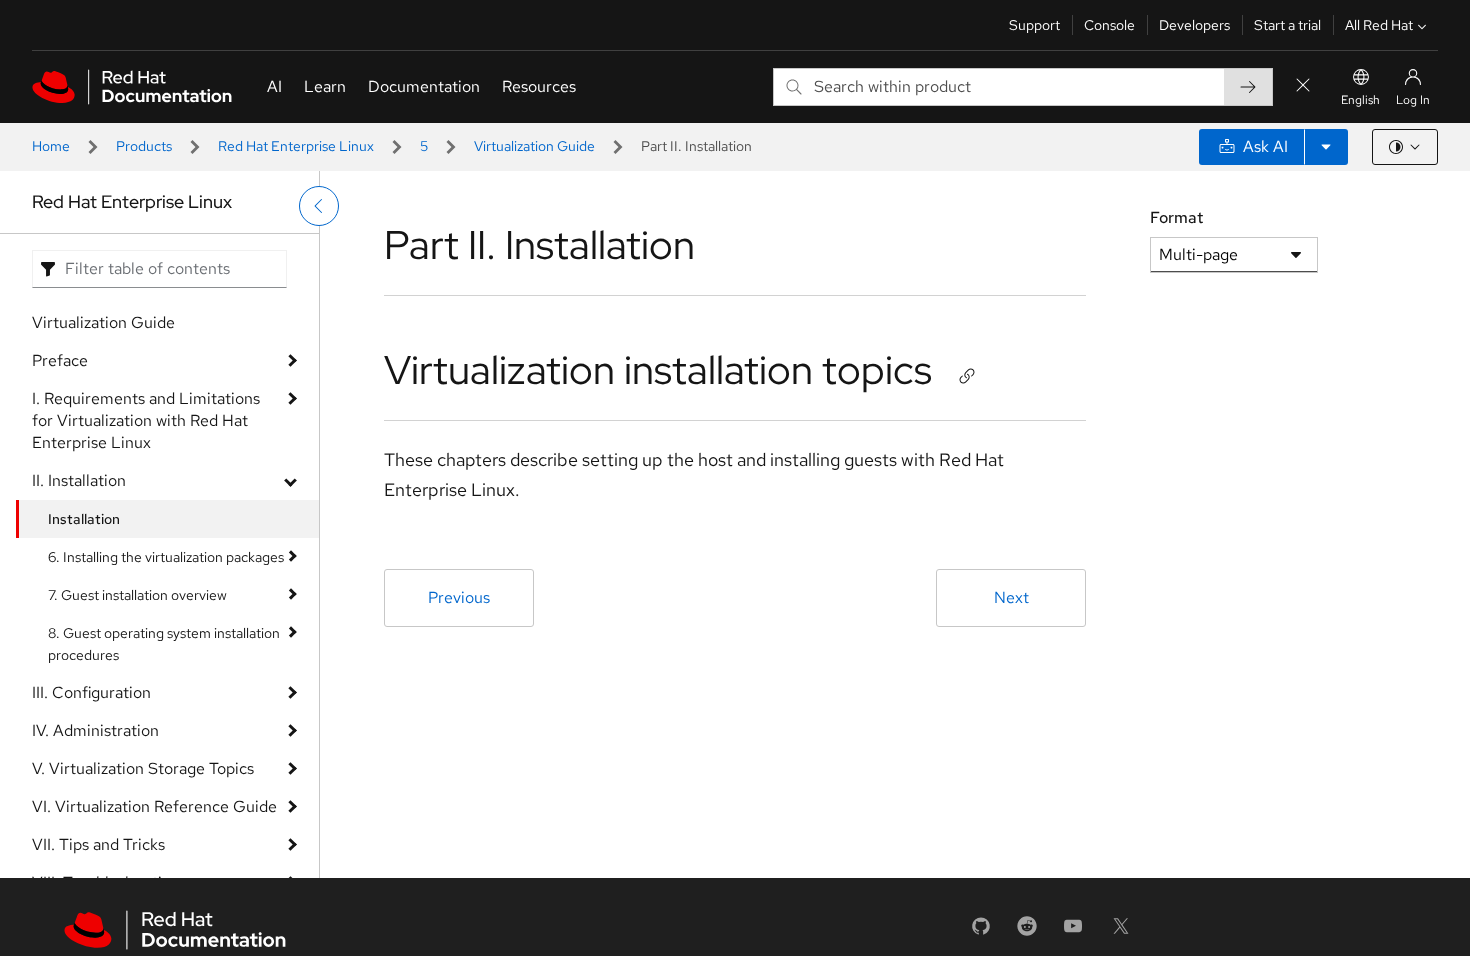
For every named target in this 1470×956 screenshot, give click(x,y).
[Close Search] (1303, 86)
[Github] (981, 932)
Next (1011, 597)
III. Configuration (91, 692)
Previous (459, 597)
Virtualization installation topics (658, 369)
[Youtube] (1073, 932)
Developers (1194, 25)
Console (1109, 25)
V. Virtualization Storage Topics (143, 768)
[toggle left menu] (319, 206)
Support (1034, 25)
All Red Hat (1379, 25)
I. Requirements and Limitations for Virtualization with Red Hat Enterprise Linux (146, 420)
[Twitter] (1121, 932)
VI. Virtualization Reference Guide (154, 806)
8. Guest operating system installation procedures (164, 644)
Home (51, 146)
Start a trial (1287, 25)
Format (1176, 217)
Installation (84, 519)
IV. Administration (95, 730)
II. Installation (79, 480)
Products (144, 146)
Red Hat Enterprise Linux (296, 146)
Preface (60, 360)
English (1360, 100)
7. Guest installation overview (137, 595)
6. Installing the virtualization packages (166, 557)
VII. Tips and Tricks (98, 844)
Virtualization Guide (534, 146)
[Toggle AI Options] (1326, 147)
